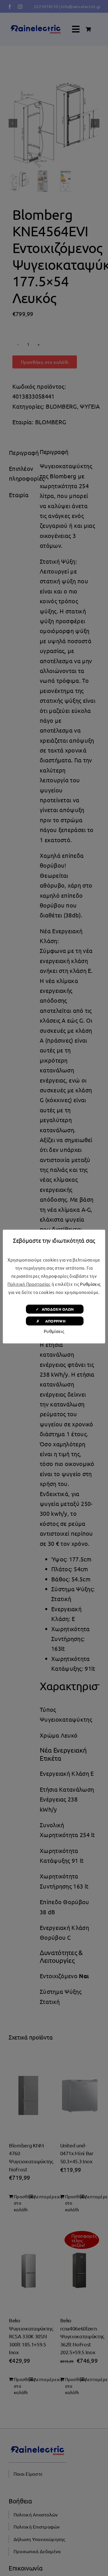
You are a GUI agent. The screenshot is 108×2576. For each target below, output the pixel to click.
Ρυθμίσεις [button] (90, 1284)
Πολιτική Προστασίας (29, 1284)
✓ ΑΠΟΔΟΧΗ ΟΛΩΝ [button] (55, 1309)
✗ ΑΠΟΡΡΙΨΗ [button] (55, 1321)
